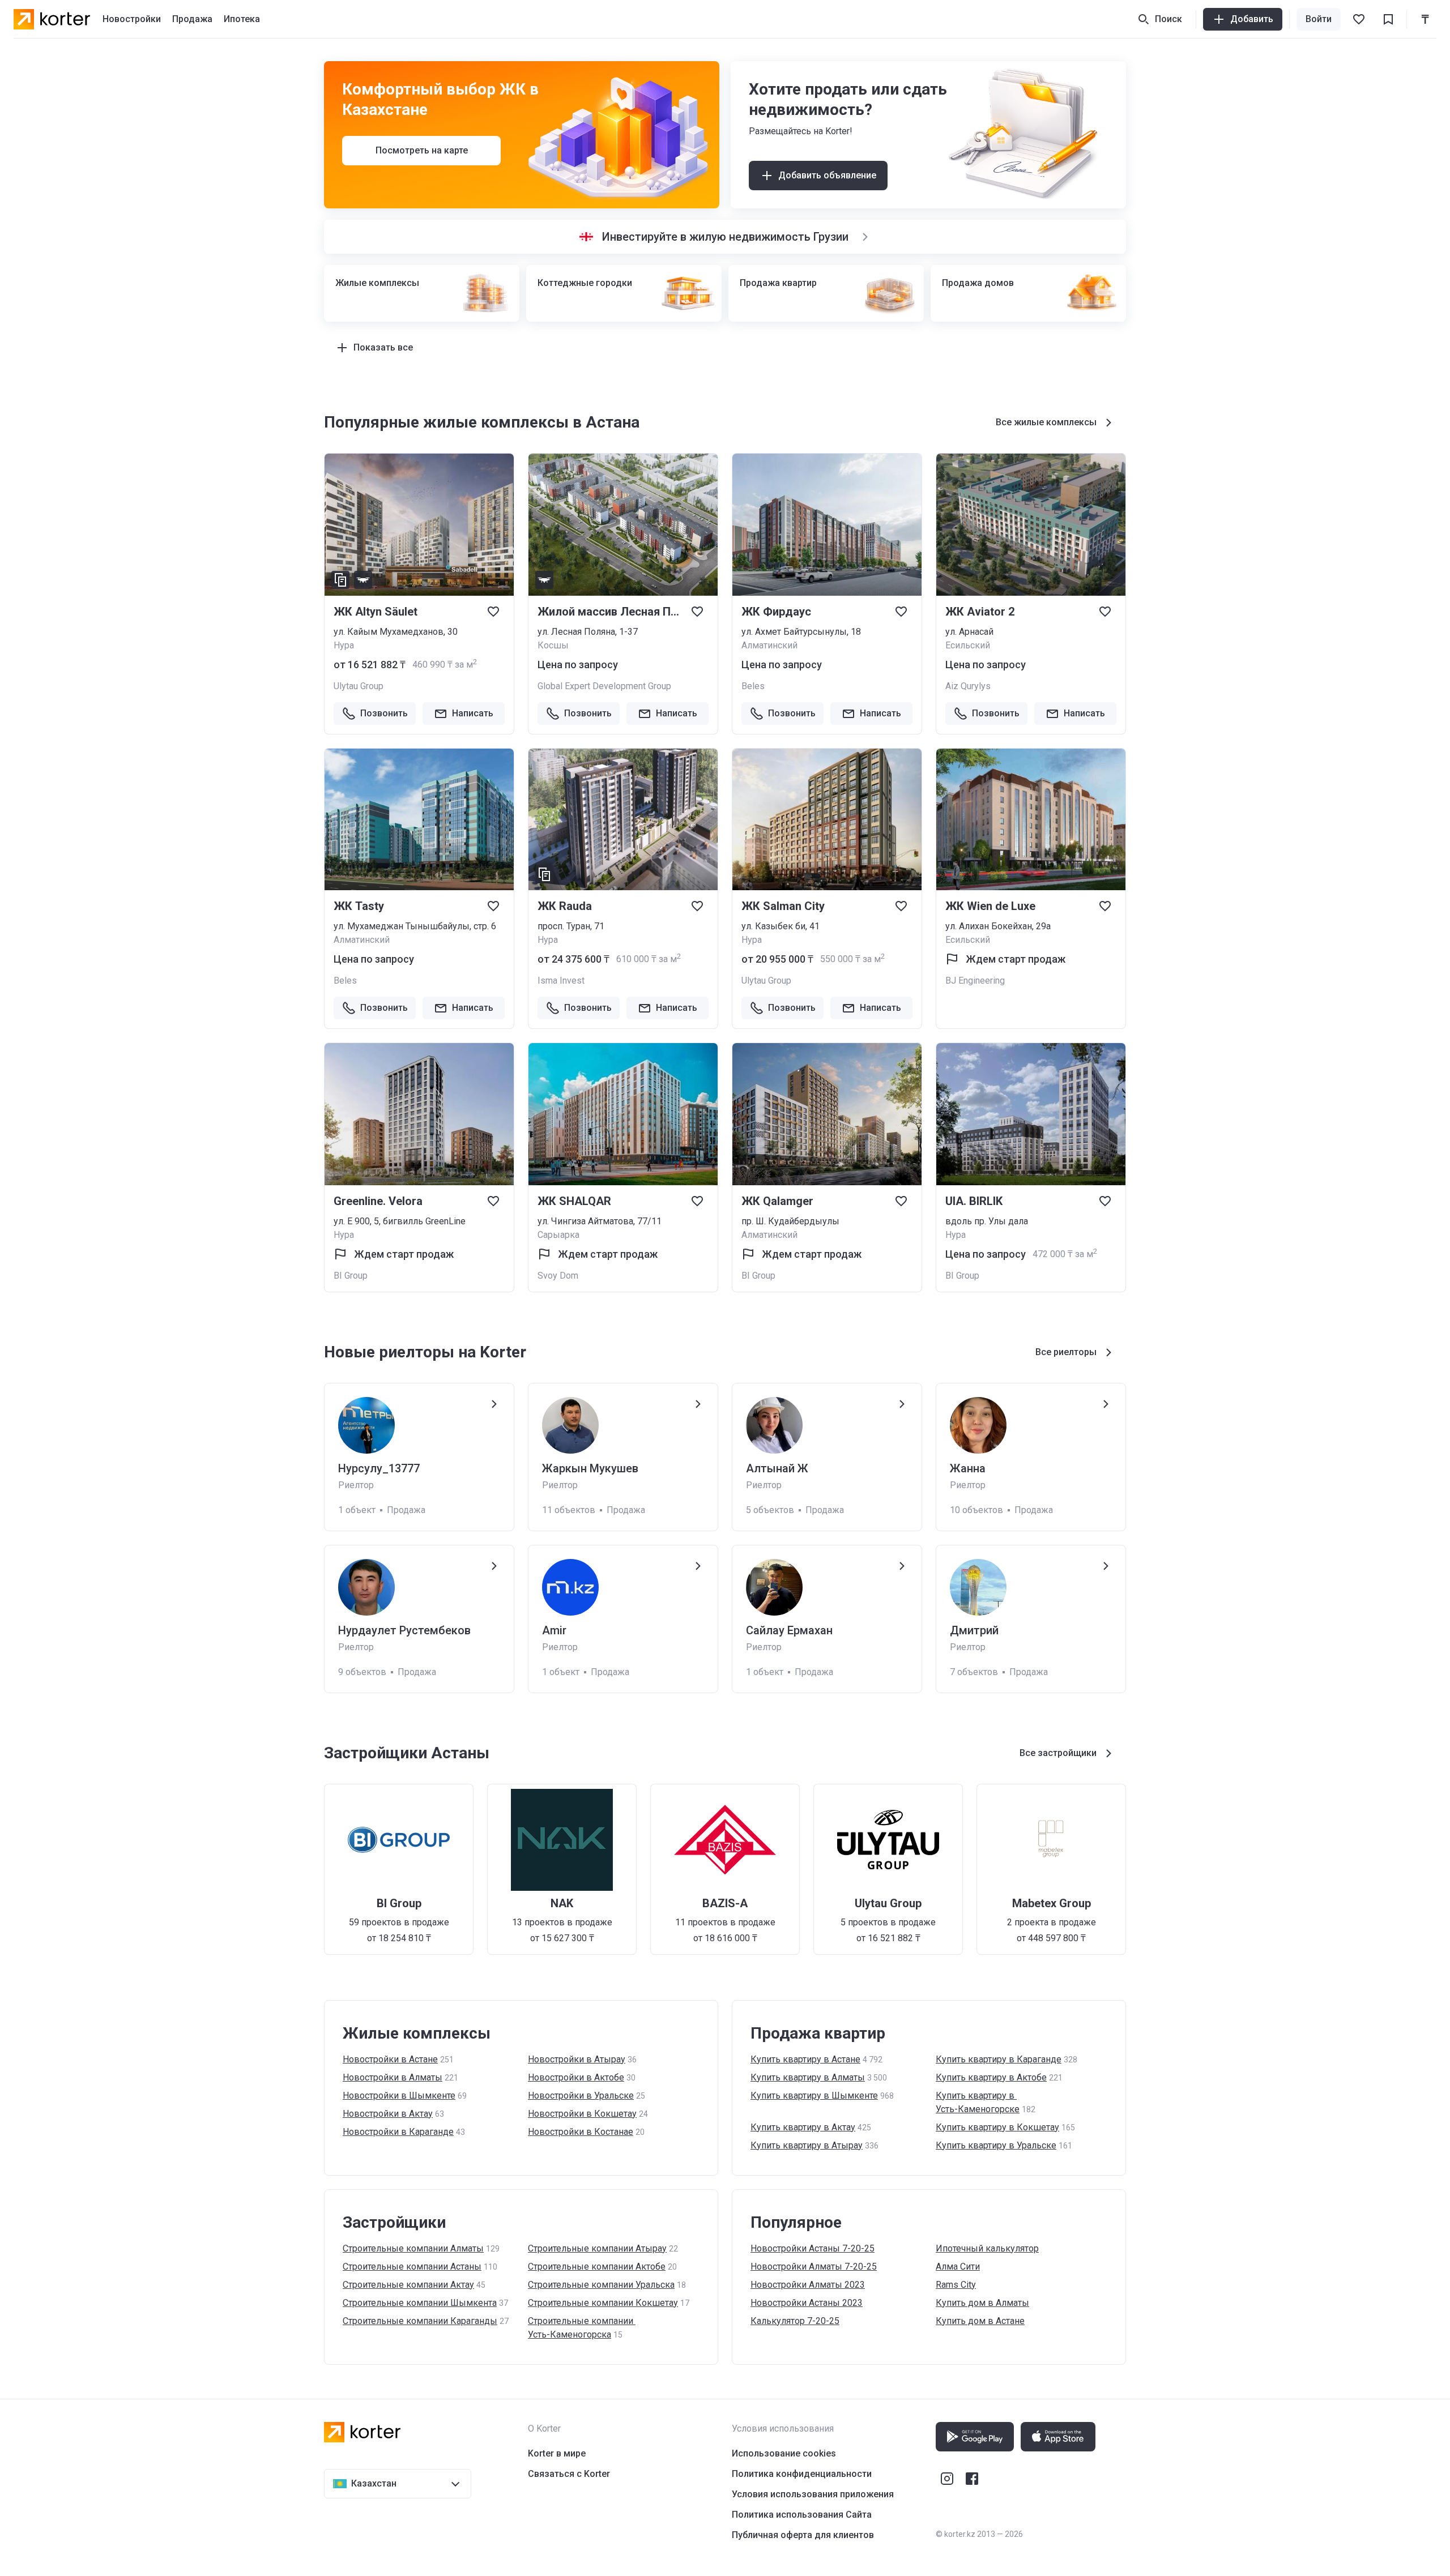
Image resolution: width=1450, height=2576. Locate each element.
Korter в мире (557, 2453)
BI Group (351, 1276)
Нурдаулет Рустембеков (404, 1630)
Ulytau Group (359, 686)
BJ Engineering (975, 981)
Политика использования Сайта (802, 2515)
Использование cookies (784, 2453)
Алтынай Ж (777, 1468)
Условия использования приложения (813, 2494)
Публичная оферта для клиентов (803, 2535)
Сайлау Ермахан (789, 1630)
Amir (554, 1630)
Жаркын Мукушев (590, 1468)
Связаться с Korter (569, 2474)
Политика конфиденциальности (802, 2474)
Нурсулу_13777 (379, 1468)
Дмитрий (974, 1630)
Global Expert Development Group (604, 686)
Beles (753, 686)
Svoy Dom (558, 1276)
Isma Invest (561, 981)
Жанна (968, 1468)
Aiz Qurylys (968, 686)
